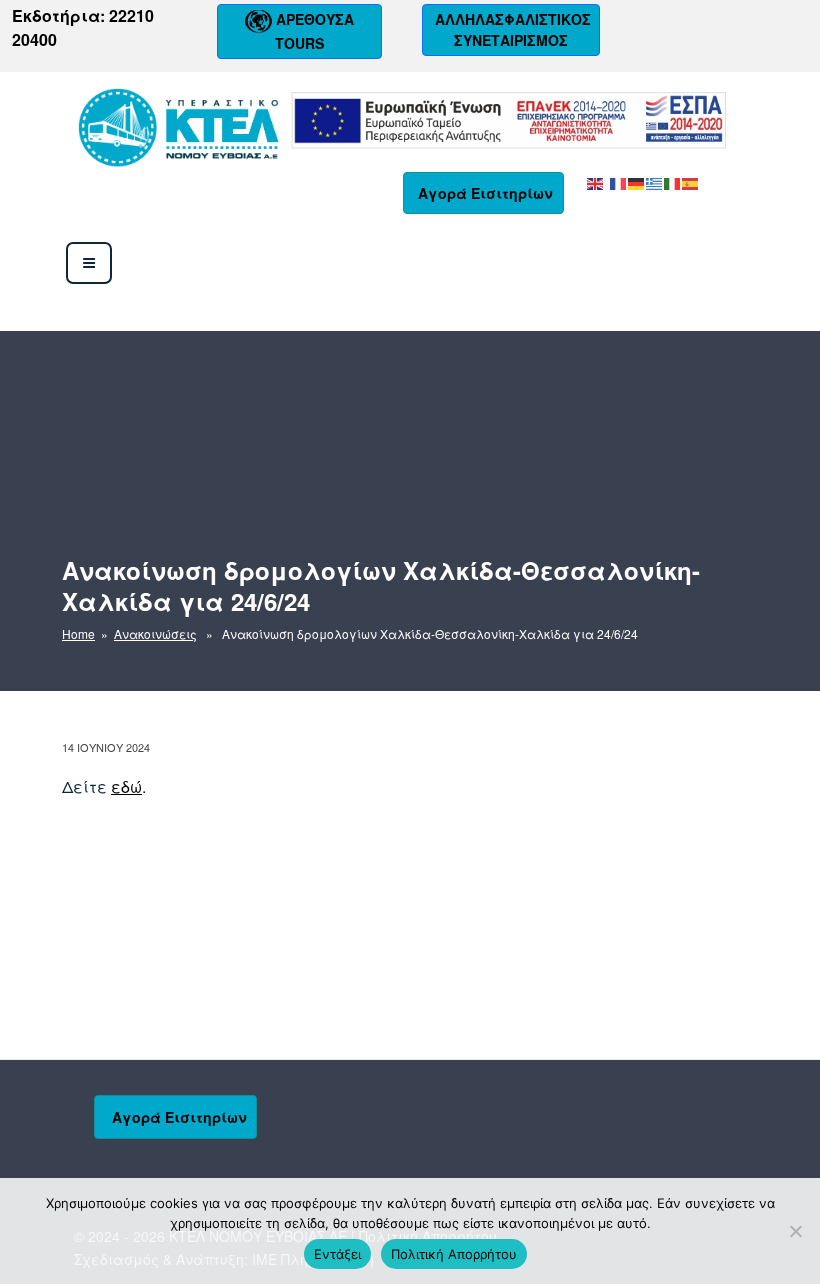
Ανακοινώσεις (155, 633)
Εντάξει (337, 1254)
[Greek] (655, 182)
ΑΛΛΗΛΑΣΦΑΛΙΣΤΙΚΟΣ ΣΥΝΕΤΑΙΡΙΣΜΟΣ (511, 29)
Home (78, 633)
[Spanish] (691, 182)
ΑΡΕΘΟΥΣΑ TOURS (313, 31)
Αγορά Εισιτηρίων (485, 193)
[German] (637, 182)
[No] (795, 1231)
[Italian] (673, 182)
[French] (619, 182)
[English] (596, 182)
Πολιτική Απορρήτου (454, 1254)
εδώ (126, 786)
